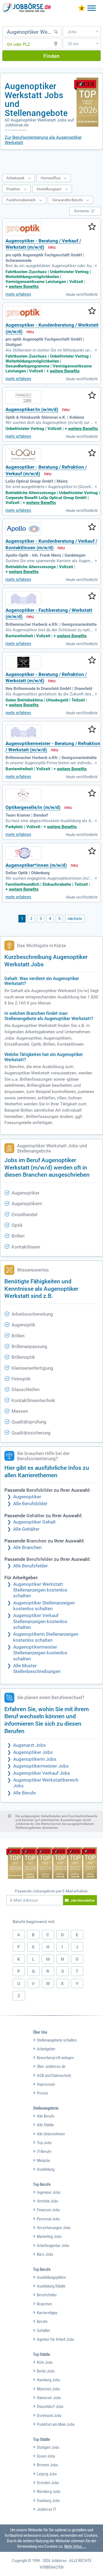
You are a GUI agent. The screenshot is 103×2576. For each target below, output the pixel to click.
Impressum (46, 2084)
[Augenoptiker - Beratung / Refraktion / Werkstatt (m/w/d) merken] (92, 661)
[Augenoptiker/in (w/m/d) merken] (92, 396)
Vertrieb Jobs (48, 2201)
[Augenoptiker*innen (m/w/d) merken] (92, 851)
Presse (42, 2093)
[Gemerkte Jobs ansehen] (82, 9)
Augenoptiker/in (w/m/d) (32, 410)
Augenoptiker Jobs (33, 1752)
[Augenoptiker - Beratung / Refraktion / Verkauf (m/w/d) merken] (92, 453)
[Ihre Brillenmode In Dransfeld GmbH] (23, 662)
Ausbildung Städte (51, 2286)
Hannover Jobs (49, 2398)
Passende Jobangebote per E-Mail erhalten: (52, 1891)
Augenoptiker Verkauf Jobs (42, 1773)
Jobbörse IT (47, 2509)
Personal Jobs (48, 2219)
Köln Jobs (45, 2362)
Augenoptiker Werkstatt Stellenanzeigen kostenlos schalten (40, 1590)
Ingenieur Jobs (49, 2192)
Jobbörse (59, 2561)
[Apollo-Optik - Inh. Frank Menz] (23, 529)
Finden (51, 56)
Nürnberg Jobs (49, 2492)
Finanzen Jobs (48, 2210)
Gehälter (44, 2331)
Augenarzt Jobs (30, 1745)
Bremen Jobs (47, 2465)
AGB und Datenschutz (54, 2076)
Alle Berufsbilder (30, 1504)
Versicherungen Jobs (54, 2228)
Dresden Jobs (48, 2483)
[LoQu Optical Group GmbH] (23, 455)
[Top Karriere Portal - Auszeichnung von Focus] (52, 1864)
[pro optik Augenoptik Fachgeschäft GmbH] (23, 229)
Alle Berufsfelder (30, 1566)
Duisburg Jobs (48, 2501)
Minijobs (44, 2161)
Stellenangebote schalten (57, 2040)
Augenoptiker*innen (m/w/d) (36, 865)
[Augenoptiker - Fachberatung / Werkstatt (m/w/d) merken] (92, 596)
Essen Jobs (46, 2456)
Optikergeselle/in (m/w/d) (33, 807)
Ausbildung (46, 2169)
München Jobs (48, 2389)
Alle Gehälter (26, 1529)
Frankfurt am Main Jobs (56, 2424)
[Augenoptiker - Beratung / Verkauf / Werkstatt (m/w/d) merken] (92, 227)
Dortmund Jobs (49, 2416)
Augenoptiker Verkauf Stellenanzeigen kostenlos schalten (40, 1621)
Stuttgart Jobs (48, 2447)
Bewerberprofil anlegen (55, 2058)
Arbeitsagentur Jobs (53, 2246)
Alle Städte (45, 2125)
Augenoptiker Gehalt (34, 1522)
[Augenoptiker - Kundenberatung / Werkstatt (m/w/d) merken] (92, 311)
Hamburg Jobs (48, 2380)
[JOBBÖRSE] (27, 8)
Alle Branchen (27, 1548)
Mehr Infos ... (75, 2546)
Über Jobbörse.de (51, 2067)
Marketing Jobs (49, 2237)
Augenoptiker (27, 1497)
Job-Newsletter (83, 1900)
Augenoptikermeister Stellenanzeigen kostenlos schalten (40, 1653)
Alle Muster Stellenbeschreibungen (37, 1669)
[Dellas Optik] (23, 853)
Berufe (42, 2322)
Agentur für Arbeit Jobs (55, 2339)
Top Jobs (44, 2143)
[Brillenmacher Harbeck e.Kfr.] (23, 598)
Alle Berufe (24, 1793)
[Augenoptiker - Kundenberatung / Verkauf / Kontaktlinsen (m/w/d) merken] (92, 527)
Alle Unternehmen (51, 2134)
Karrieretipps (47, 2313)
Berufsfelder (47, 2295)
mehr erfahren (18, 294)
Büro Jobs (45, 2254)
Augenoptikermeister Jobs (41, 1766)
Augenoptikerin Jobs (35, 1759)
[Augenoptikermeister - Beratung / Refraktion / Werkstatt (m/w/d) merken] (92, 730)
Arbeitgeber (46, 2049)
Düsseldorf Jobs (50, 2407)
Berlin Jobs (46, 2371)
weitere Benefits (24, 287)
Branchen (44, 2304)
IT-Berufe (44, 2152)
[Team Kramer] (23, 795)
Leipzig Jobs (47, 2474)
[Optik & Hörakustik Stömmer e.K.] (23, 397)
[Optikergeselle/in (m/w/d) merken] (92, 794)
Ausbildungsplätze (51, 2277)
